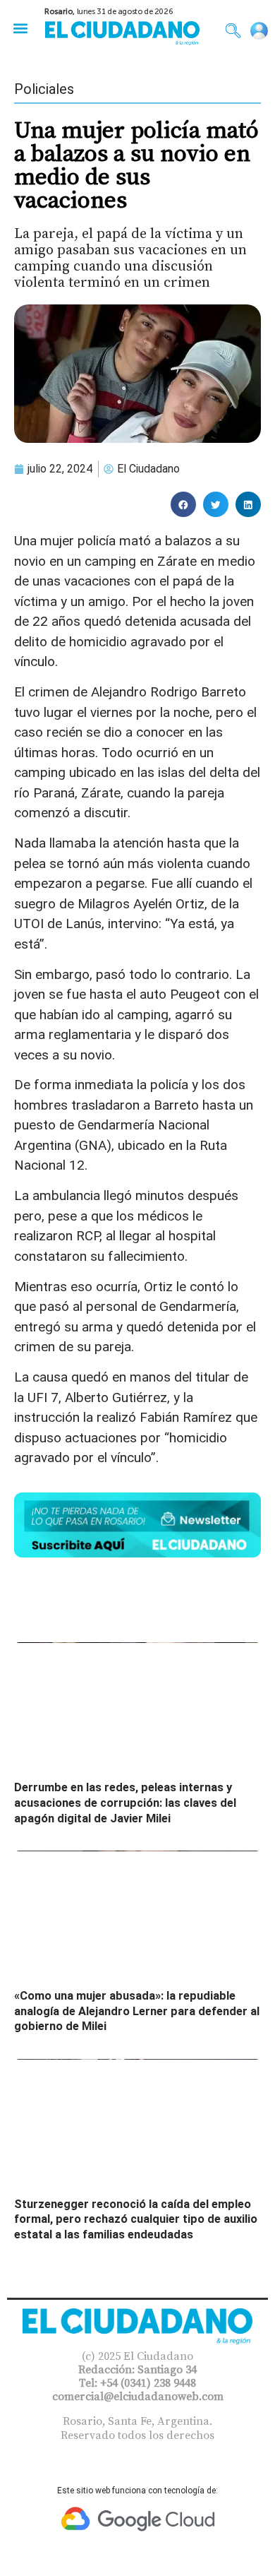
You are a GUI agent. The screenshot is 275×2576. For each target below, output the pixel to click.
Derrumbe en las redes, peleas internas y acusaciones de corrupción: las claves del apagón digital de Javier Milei (125, 1803)
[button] (20, 28)
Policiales (44, 89)
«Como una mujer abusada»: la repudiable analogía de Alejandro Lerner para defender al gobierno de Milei (137, 2011)
